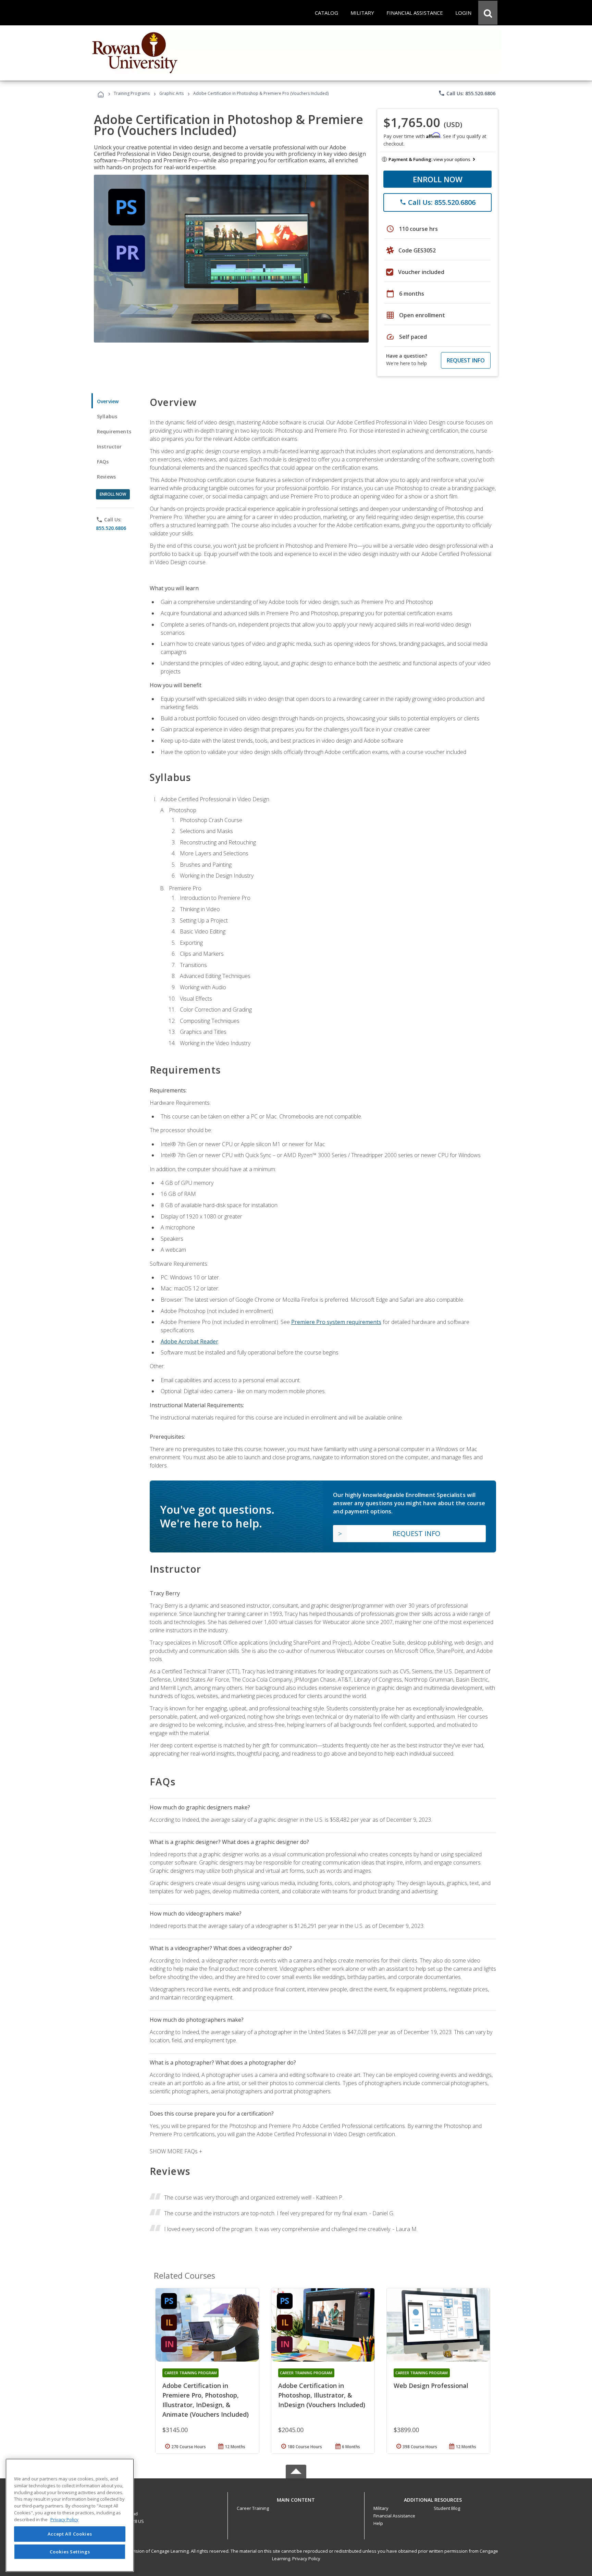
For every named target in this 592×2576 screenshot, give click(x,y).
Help (378, 2523)
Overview (108, 401)
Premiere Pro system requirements (336, 1322)
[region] (70, 2515)
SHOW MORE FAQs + (176, 2151)
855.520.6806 (111, 528)
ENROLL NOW (438, 179)
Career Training (253, 2508)
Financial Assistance (394, 2516)
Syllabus (107, 416)
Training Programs (132, 93)
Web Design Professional (431, 2386)
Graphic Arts (171, 93)
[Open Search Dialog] (488, 13)
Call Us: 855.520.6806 (467, 93)
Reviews (106, 477)
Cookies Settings (70, 2551)
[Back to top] (296, 2498)
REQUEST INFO (466, 360)
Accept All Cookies (70, 2534)
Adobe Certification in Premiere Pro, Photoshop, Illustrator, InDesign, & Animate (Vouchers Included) (206, 2400)
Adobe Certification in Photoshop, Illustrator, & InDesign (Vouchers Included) (322, 2395)
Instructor (109, 447)
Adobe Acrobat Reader (189, 1341)
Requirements (114, 431)
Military (381, 2508)
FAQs (103, 462)
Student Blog (447, 2508)
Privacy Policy (306, 2559)
